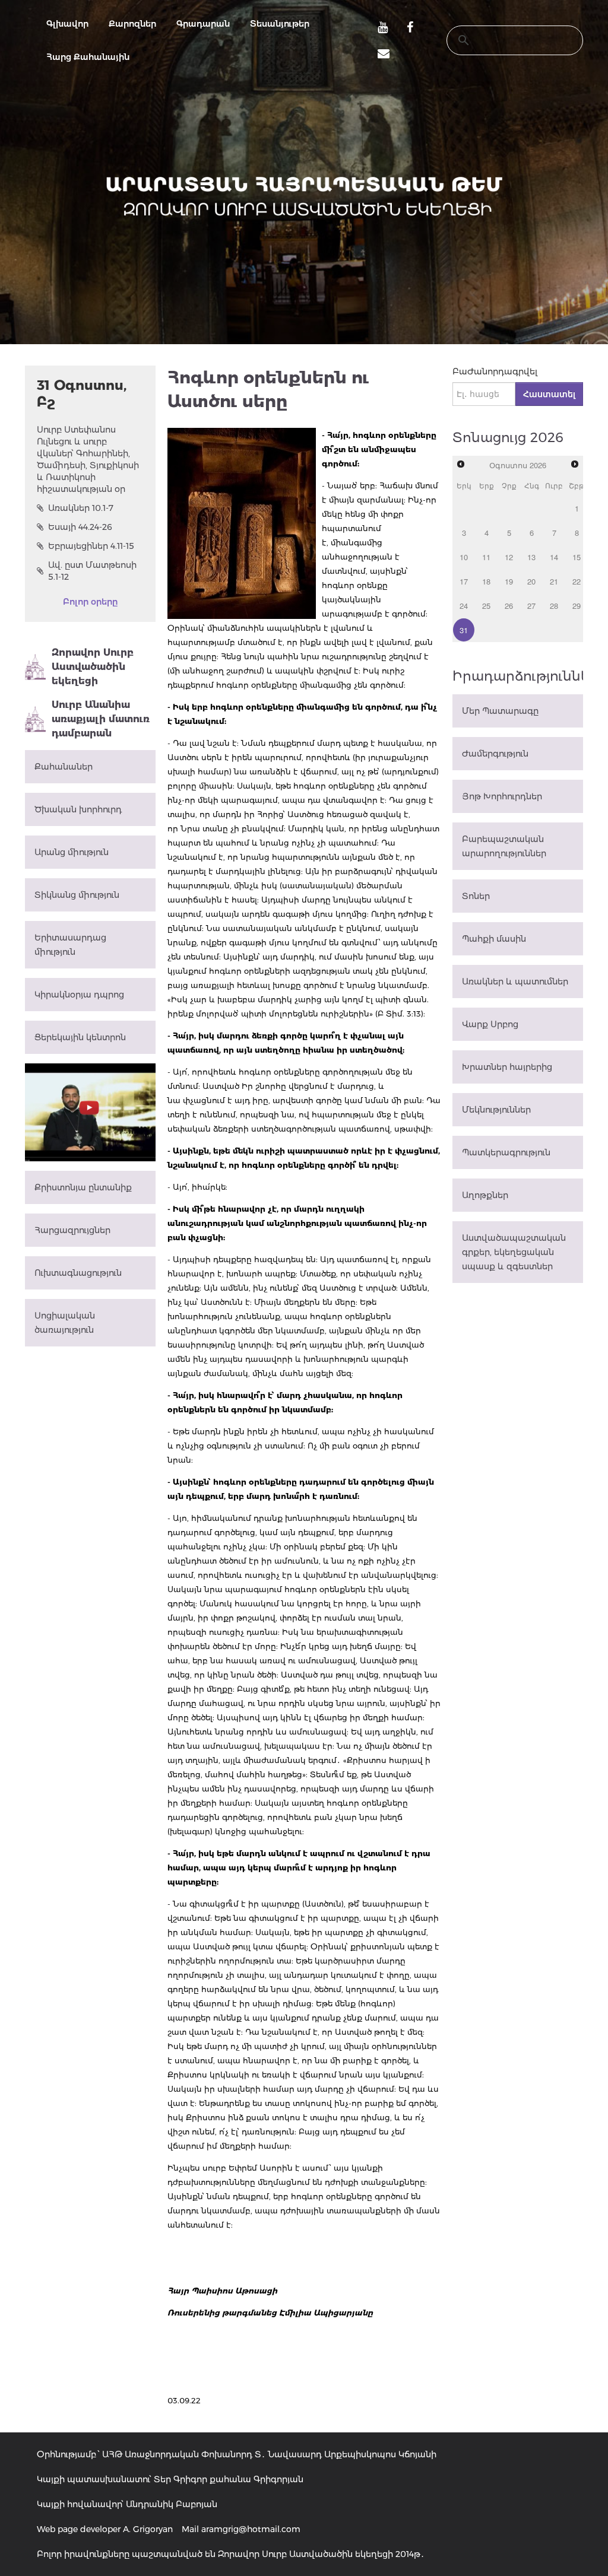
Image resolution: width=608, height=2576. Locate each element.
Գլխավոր (67, 24)
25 (486, 606)
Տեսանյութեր (280, 24)
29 (577, 606)
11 (486, 557)
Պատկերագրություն (506, 1152)
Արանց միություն (72, 852)
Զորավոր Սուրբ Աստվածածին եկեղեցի (93, 667)
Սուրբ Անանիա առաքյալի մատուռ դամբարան (101, 719)
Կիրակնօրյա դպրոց (79, 995)
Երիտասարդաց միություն (70, 945)
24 (464, 606)
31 (464, 630)
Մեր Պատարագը (500, 711)
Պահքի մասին (494, 939)
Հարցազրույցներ (72, 1230)
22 (577, 581)
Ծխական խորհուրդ (78, 809)
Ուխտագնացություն (78, 1273)
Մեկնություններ (496, 1110)
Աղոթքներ (485, 1195)
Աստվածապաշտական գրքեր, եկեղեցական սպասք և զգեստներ (514, 1252)
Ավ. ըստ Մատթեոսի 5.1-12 (92, 571)
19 (509, 581)
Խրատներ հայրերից (507, 1067)
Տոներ (476, 896)
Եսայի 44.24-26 (80, 527)
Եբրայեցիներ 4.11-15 (91, 546)
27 (531, 606)
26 (509, 606)
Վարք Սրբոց (490, 1024)
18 (486, 581)
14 (554, 557)
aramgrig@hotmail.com (251, 2529)
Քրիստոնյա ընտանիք (83, 1187)
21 (554, 581)
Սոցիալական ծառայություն (65, 1323)
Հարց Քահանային (88, 57)
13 (531, 557)
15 (577, 557)
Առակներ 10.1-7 (81, 508)
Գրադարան (203, 24)
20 (531, 581)
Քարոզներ (132, 24)
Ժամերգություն (495, 754)
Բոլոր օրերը (90, 602)
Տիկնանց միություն (77, 895)
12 (509, 557)
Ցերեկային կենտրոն (80, 1037)
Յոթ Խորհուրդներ (502, 796)
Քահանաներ (64, 767)
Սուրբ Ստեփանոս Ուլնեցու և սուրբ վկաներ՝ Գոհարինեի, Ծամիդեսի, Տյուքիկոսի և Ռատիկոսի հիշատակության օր (88, 459)
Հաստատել (549, 394)
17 (464, 581)
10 (464, 557)
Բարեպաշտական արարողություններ (504, 846)
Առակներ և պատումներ (515, 982)
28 (554, 606)
